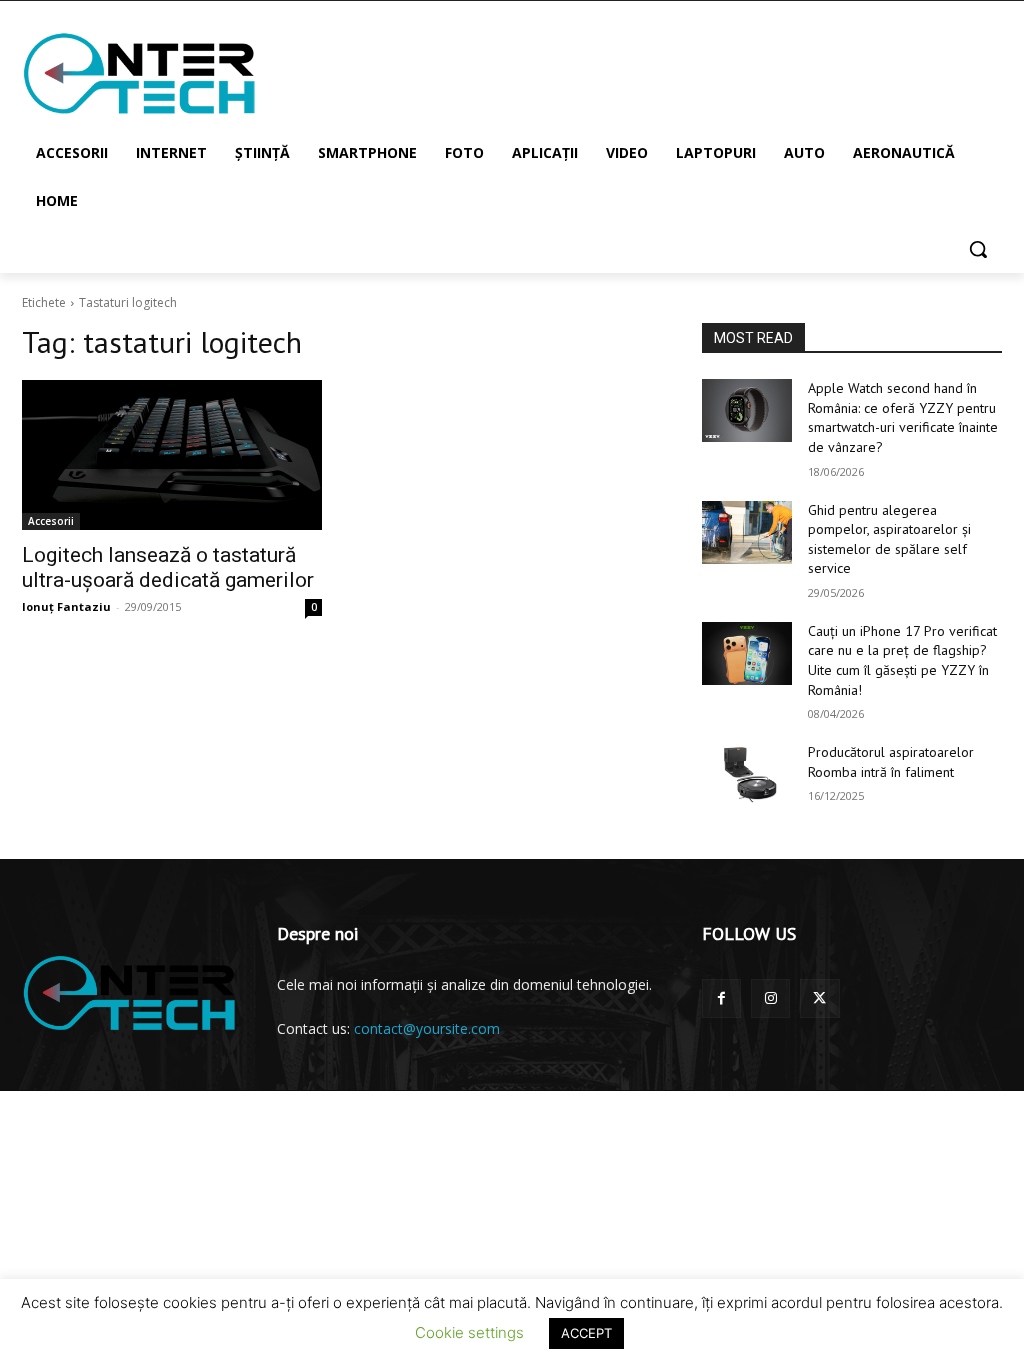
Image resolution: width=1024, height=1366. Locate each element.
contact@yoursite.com (427, 1028)
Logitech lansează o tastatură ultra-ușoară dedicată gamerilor (168, 567)
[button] (978, 249)
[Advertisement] (491, 72)
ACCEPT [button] (586, 1333)
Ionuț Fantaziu (66, 606)
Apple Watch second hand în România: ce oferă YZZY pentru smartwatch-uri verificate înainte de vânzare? (903, 417)
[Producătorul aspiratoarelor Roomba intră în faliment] (747, 774)
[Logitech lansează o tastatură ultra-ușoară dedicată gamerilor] (172, 455)
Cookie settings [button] (469, 1332)
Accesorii (51, 521)
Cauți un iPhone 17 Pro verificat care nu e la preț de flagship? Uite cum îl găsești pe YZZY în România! (902, 660)
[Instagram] (770, 998)
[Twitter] (819, 998)
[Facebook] (721, 998)
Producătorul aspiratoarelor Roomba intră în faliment (891, 762)
